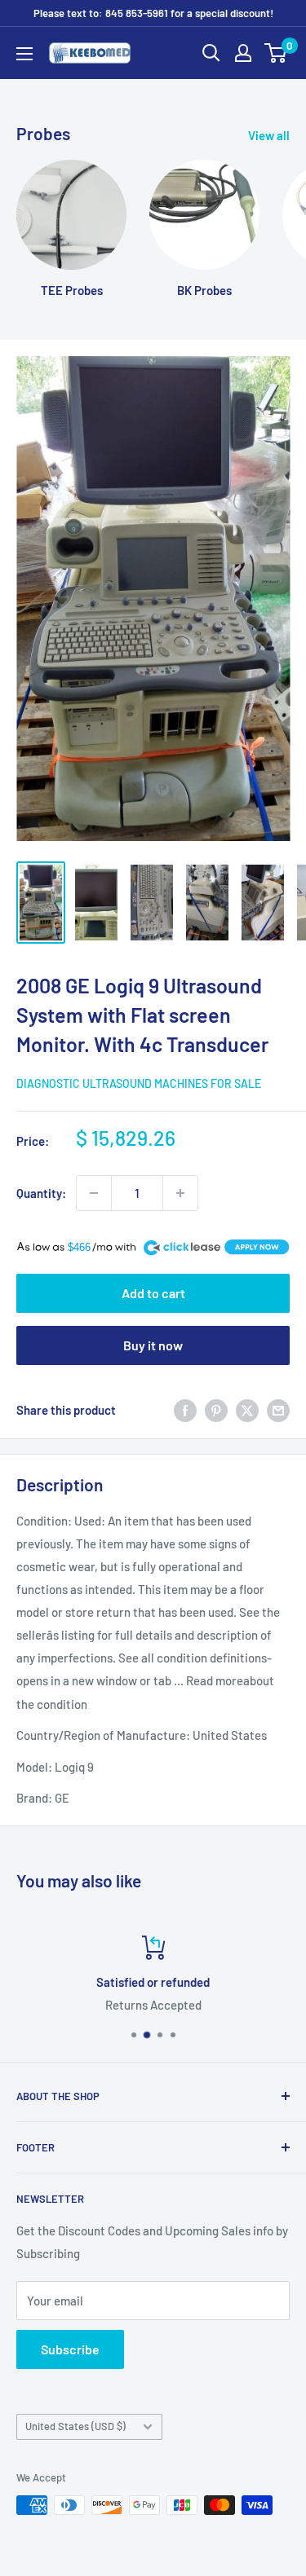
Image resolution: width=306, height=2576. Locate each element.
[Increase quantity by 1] (180, 1193)
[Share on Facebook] (185, 1410)
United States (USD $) (75, 2426)
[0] (276, 53)
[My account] (243, 53)
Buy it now (153, 1345)
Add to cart (153, 1293)
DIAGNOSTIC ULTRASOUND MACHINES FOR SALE (139, 1083)
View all (269, 135)
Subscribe (70, 2349)
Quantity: (41, 1193)
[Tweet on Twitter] (247, 1410)
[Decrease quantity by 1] (94, 1193)
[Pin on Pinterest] (216, 1410)
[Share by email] (278, 1410)
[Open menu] (24, 54)
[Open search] (211, 53)
